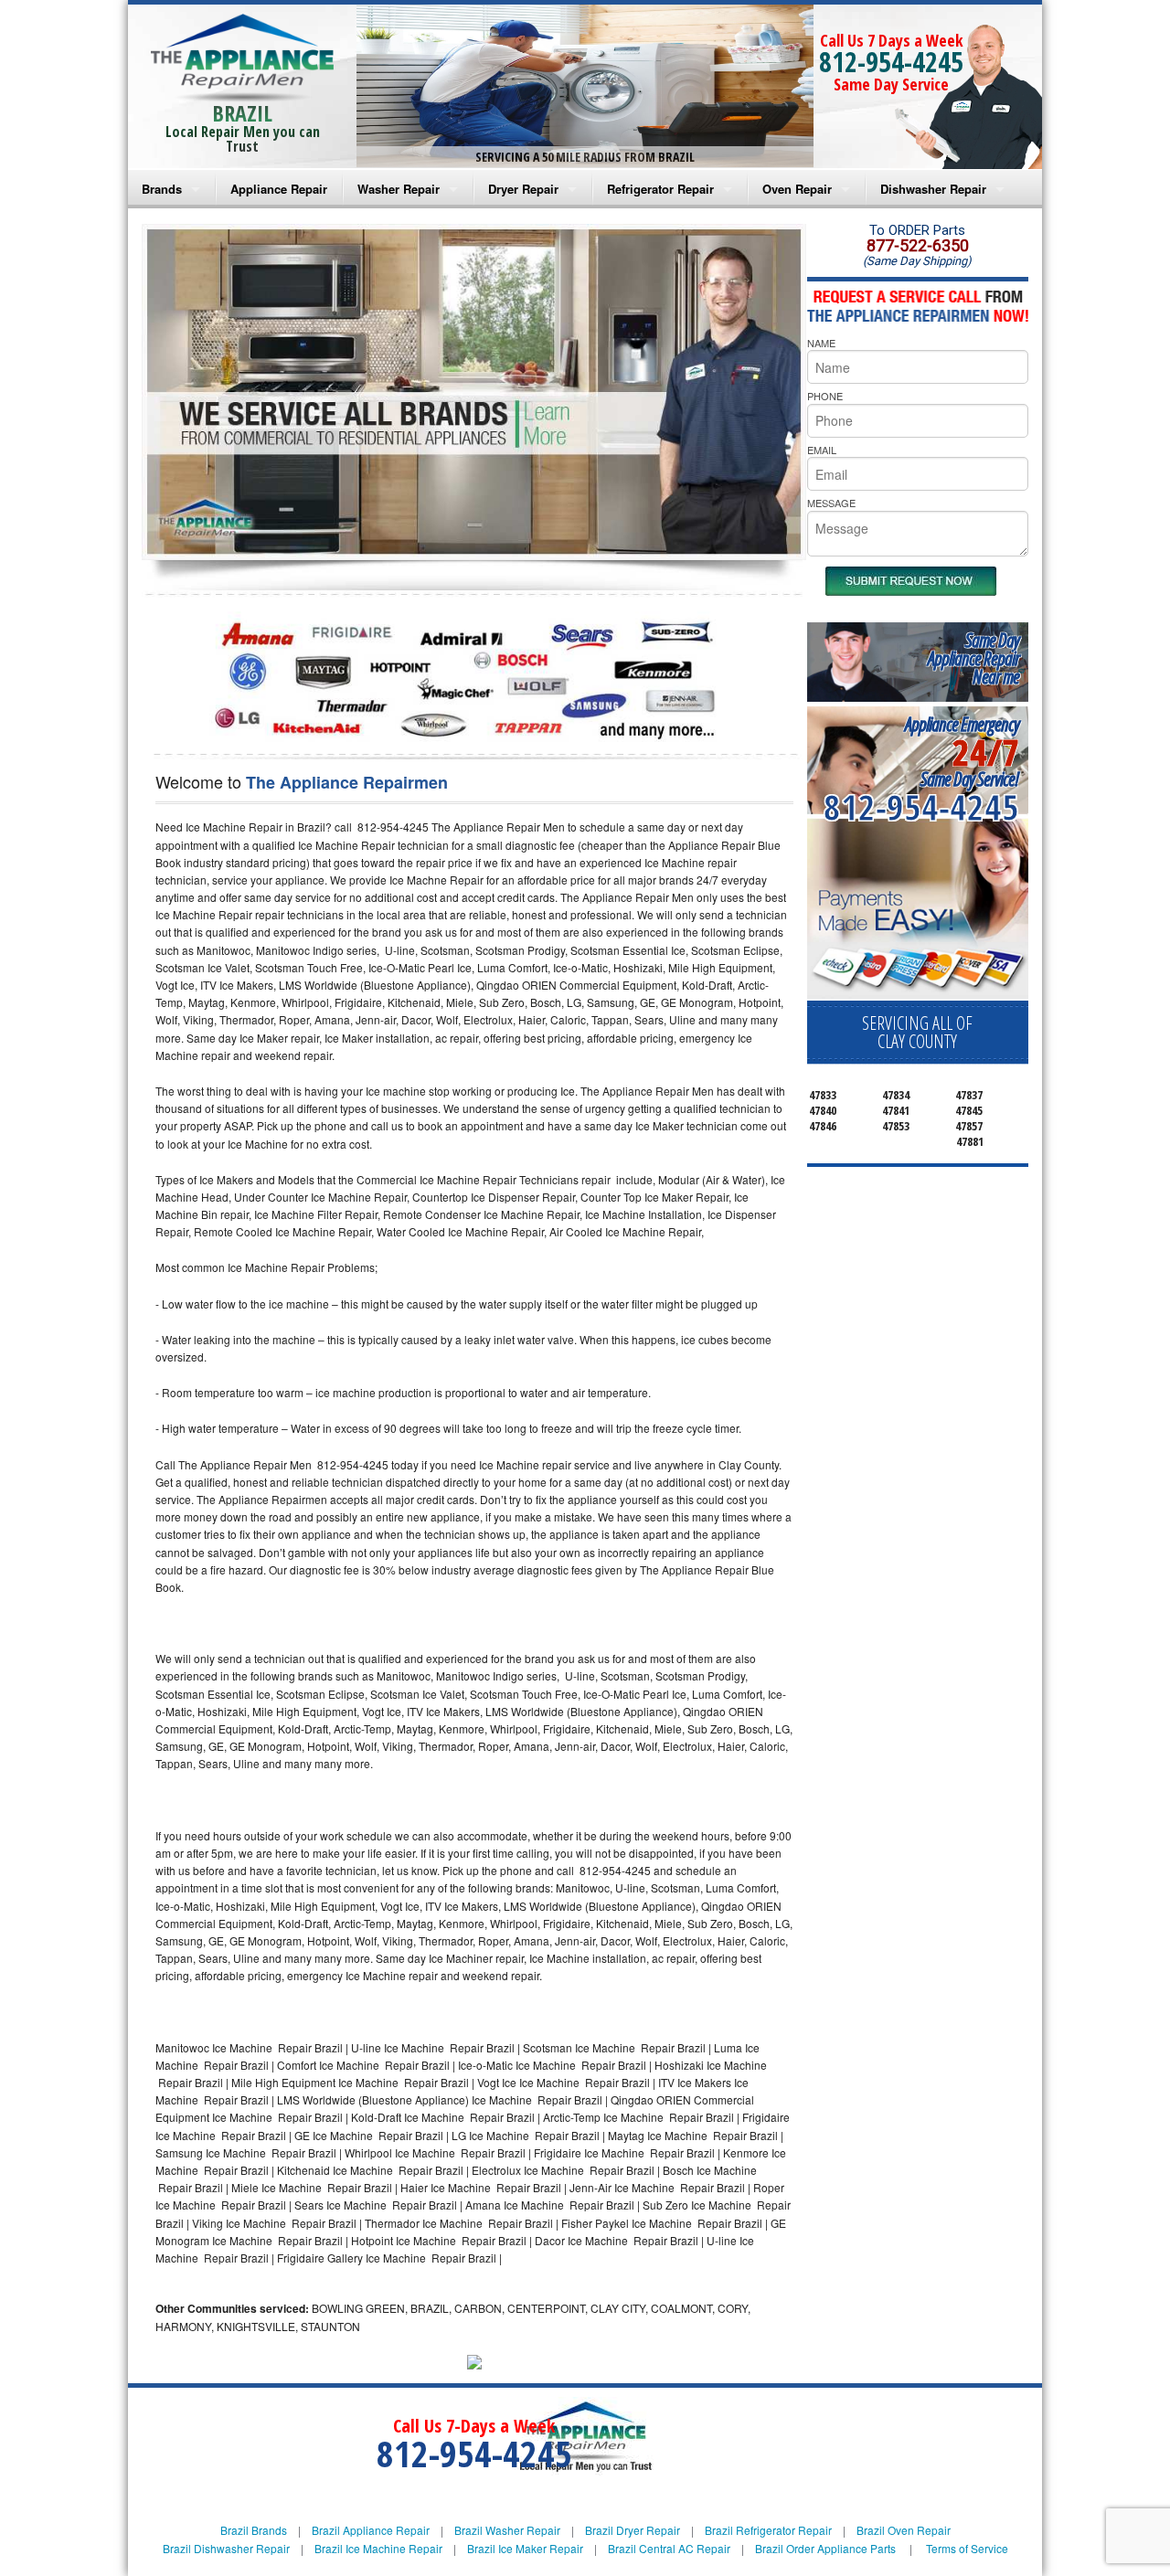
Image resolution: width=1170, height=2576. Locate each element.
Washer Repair (399, 189)
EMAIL (822, 450)
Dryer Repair (523, 189)
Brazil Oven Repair (904, 2530)
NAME (821, 343)
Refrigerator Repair (660, 189)
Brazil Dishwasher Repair (226, 2548)
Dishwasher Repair (933, 189)
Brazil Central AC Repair (669, 2548)
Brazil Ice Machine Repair (378, 2548)
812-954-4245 (891, 62)
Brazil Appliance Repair (371, 2530)
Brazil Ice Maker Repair (525, 2548)
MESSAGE (831, 503)
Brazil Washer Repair (507, 2530)
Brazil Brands (254, 2530)
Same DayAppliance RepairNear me (973, 658)
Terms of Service (967, 2548)
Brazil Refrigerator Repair (768, 2530)
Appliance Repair (279, 189)
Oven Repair (797, 189)
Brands (162, 189)
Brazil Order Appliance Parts (825, 2548)
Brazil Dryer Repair (633, 2530)
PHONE (825, 396)
